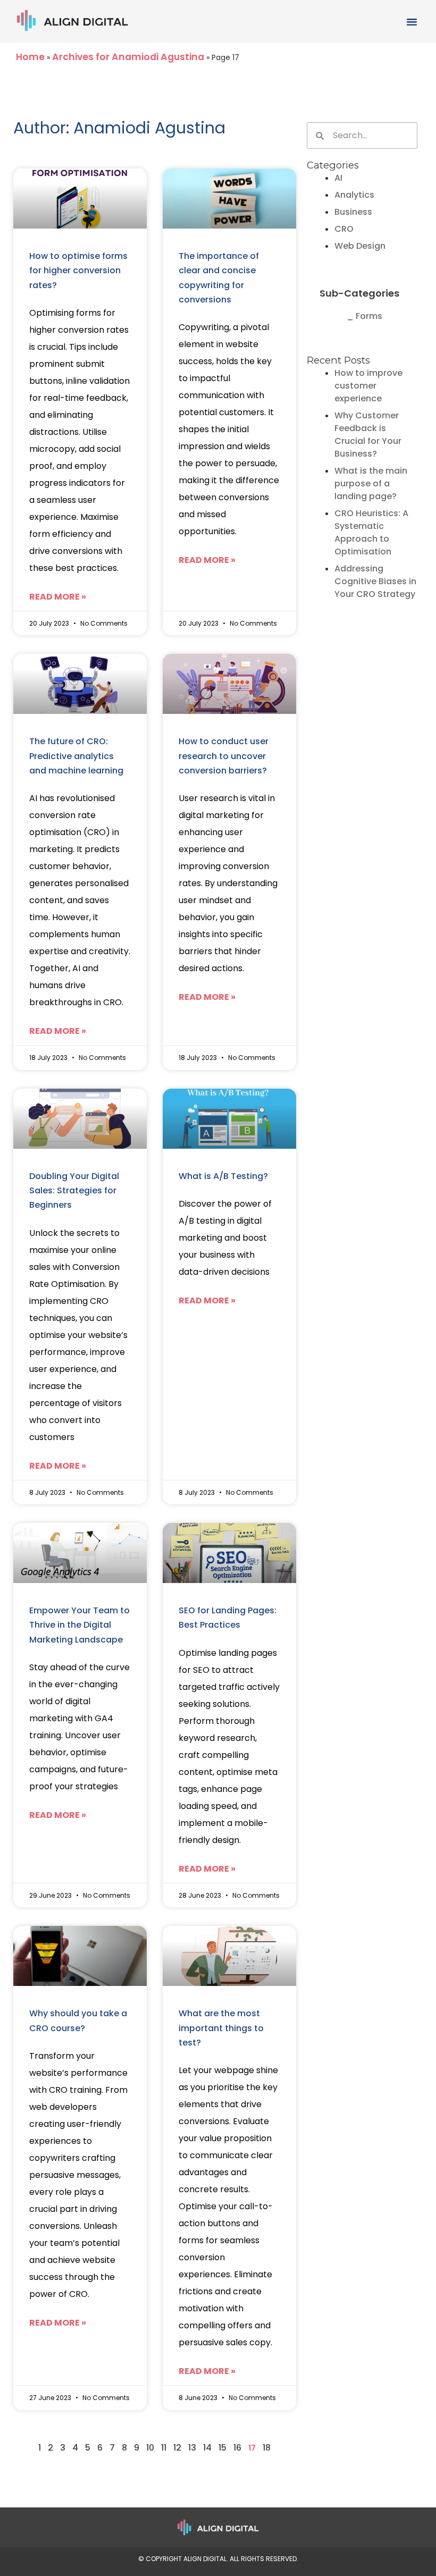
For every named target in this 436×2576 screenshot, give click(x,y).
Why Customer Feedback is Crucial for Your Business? (368, 435)
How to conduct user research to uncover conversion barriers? (224, 756)
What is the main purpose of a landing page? (371, 483)
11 (164, 2448)
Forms (369, 316)
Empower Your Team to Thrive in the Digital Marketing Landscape (79, 1625)
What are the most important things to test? (221, 2028)
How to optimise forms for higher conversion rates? (78, 271)
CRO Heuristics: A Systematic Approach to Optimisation (371, 532)
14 (207, 2448)
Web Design (360, 246)
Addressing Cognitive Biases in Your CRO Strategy (375, 581)
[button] (412, 21)
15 (223, 2448)
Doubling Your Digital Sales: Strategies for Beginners (74, 1191)
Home (30, 57)
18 (267, 2448)
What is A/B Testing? (223, 1176)
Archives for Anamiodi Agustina (128, 57)
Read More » (58, 597)
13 (192, 2448)
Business (353, 212)
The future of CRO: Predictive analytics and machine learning (76, 756)
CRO (344, 229)
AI (338, 178)
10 (150, 2448)
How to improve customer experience (368, 386)
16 (237, 2448)
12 (177, 2448)
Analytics (354, 195)
